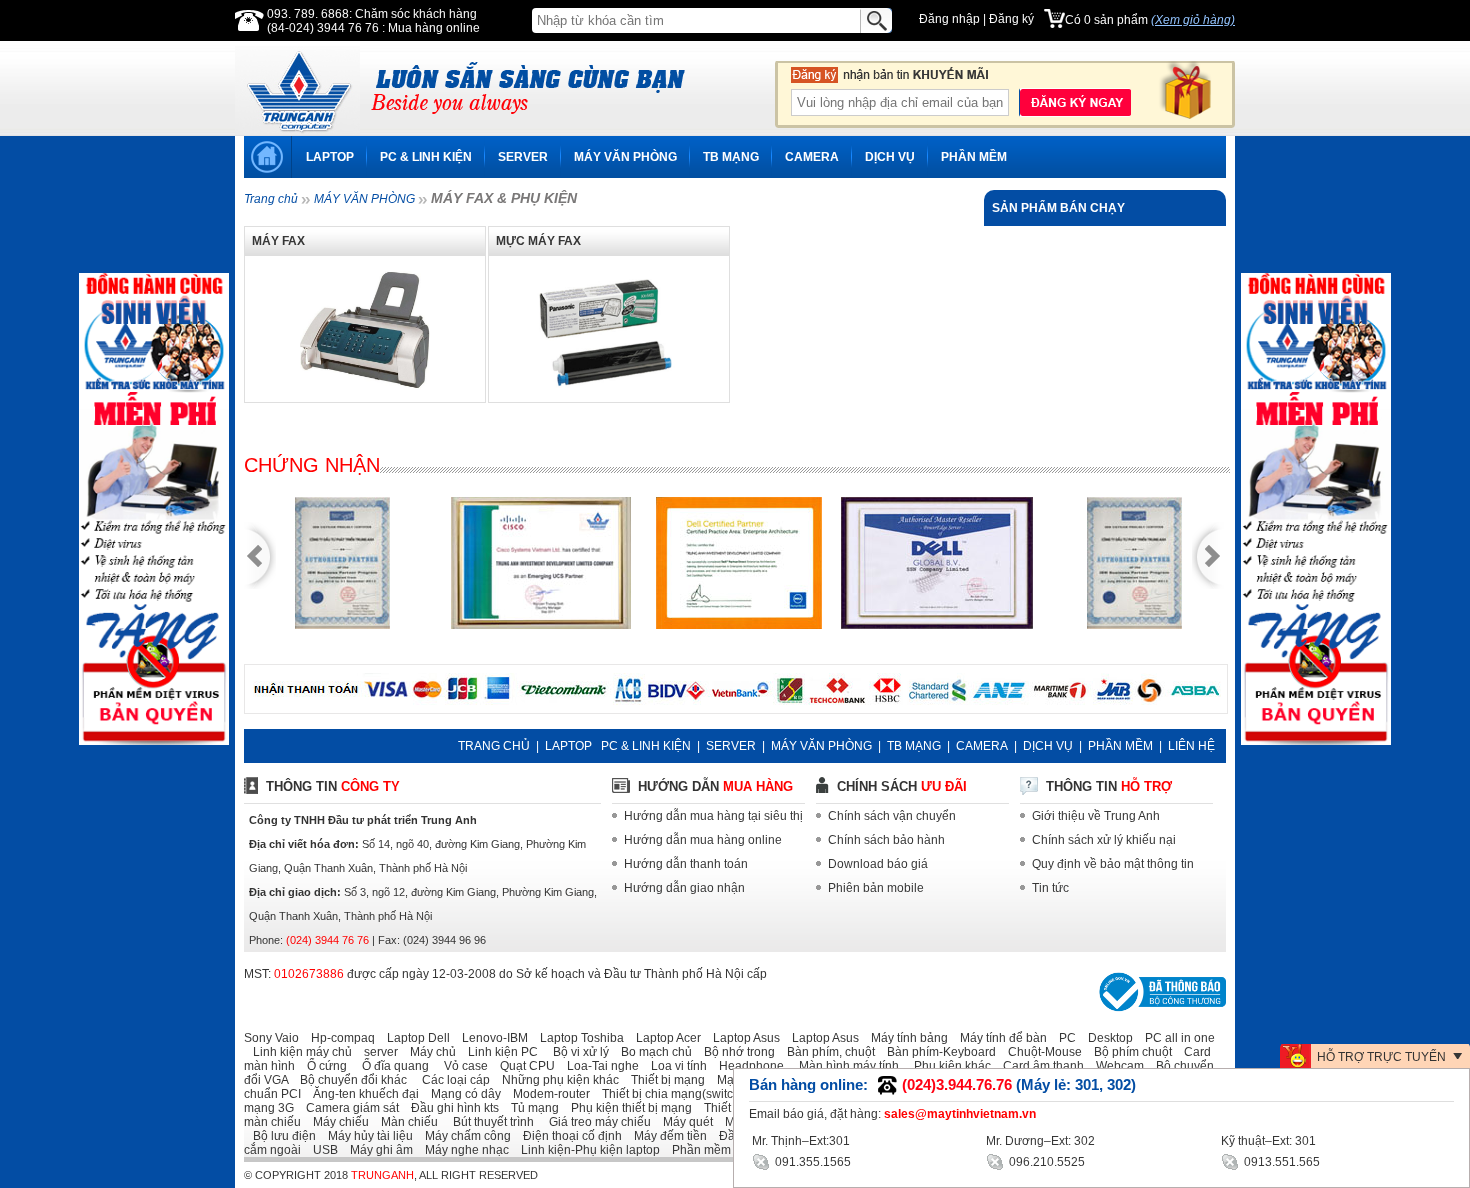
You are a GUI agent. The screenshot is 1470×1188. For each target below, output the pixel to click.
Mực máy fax (538, 241)
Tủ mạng (530, 1108)
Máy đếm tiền (666, 1136)
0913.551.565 (1280, 1162)
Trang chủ (271, 199)
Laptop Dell (414, 1038)
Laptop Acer (664, 1038)
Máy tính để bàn (999, 1038)
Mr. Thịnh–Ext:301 (801, 1141)
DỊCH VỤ (890, 157)
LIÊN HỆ (1191, 746)
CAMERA (812, 157)
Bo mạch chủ (652, 1052)
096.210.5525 (1045, 1162)
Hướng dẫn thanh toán (686, 864)
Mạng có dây (461, 1094)
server (376, 1052)
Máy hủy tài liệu (366, 1136)
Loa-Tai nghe (598, 1066)
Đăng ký (1011, 19)
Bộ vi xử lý (575, 1052)
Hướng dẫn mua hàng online (703, 840)
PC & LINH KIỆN (426, 157)
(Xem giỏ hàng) (1193, 20)
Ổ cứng (322, 1066)
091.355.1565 (811, 1162)
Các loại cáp (450, 1080)
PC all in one (1175, 1038)
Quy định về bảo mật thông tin (1113, 864)
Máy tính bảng (905, 1038)
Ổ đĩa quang (389, 1066)
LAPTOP (330, 157)
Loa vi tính (674, 1066)
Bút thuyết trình (487, 1122)
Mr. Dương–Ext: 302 (1040, 1141)
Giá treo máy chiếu (594, 1122)
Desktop (1106, 1038)
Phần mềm (697, 1150)
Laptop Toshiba (577, 1038)
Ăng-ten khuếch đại (361, 1094)
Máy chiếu (336, 1122)
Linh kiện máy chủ (298, 1052)
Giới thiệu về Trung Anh (1096, 816)
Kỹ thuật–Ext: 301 (1268, 1141)
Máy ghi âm (377, 1150)
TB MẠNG (731, 157)
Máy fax (278, 241)
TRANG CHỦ (494, 746)
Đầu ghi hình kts (450, 1108)
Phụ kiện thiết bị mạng (627, 1108)
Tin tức (1050, 888)
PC (1063, 1038)
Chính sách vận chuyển (892, 816)
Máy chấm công (463, 1136)
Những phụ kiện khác (556, 1080)
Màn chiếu (405, 1122)
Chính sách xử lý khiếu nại (1104, 840)
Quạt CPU (523, 1066)
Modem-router (547, 1094)
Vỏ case (460, 1066)
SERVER (523, 157)
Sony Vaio (271, 1038)
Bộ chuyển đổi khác (349, 1080)
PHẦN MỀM (974, 157)
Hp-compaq (338, 1038)
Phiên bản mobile (876, 888)
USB (321, 1150)
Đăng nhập (949, 19)
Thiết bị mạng (663, 1080)
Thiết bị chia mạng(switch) (668, 1094)
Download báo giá (878, 864)
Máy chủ (428, 1052)
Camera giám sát (348, 1108)
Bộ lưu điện (280, 1136)
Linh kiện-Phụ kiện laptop (586, 1150)
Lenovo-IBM (490, 1038)
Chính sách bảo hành (886, 840)
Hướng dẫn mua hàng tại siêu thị (713, 816)
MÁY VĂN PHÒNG (625, 157)
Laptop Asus (742, 1038)
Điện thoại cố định (568, 1136)
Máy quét (683, 1122)
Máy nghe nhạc (462, 1150)
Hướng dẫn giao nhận (684, 888)
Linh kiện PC (498, 1052)
